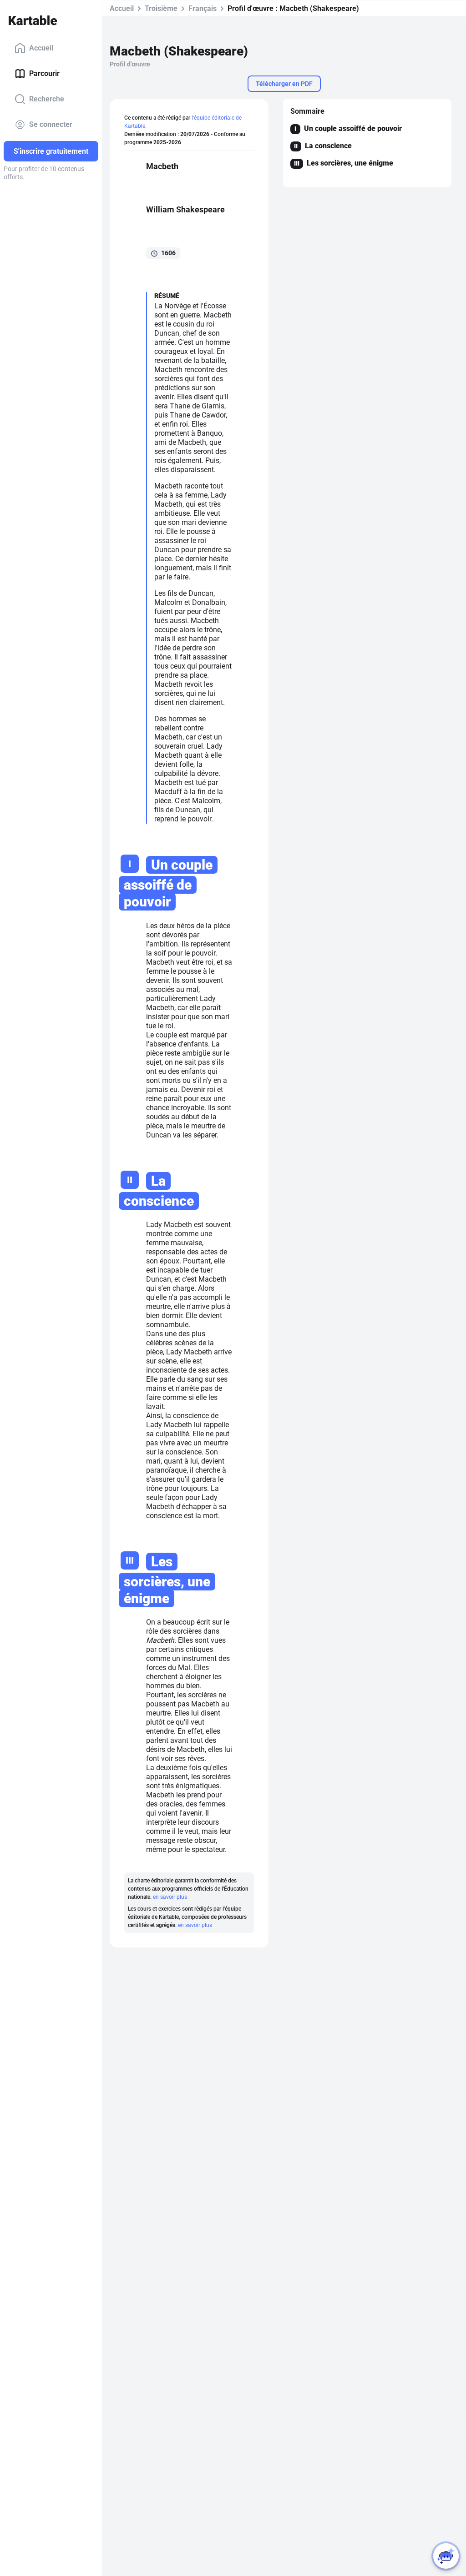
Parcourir (44, 73)
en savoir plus (170, 1897)
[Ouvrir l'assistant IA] (446, 2556)
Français (203, 8)
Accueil (41, 48)
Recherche (47, 99)
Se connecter (51, 124)
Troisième (161, 8)
